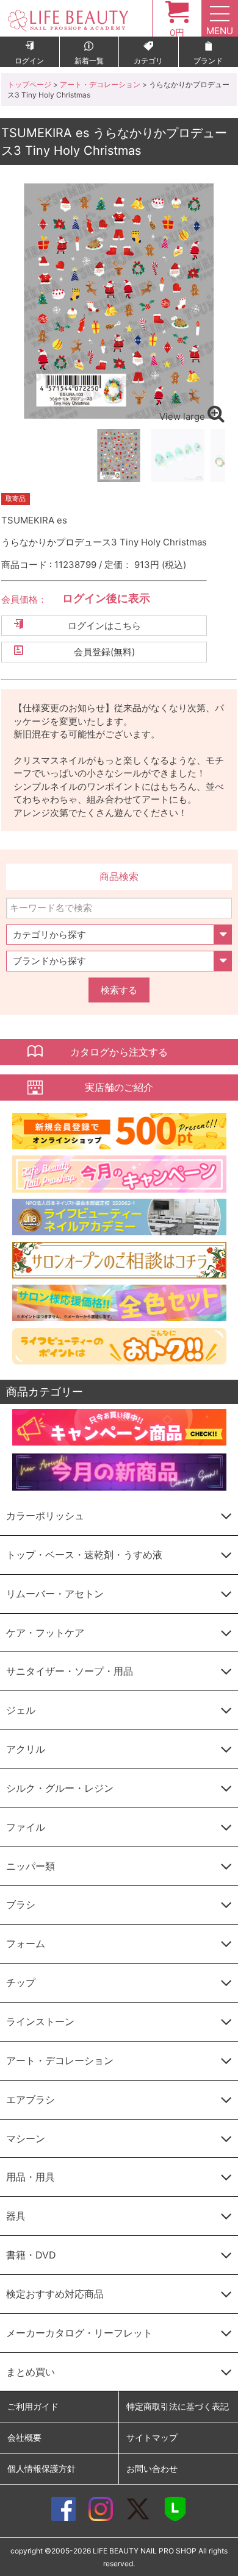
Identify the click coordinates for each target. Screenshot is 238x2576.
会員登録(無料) (104, 652)
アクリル (26, 1749)
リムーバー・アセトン (55, 1594)
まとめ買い (31, 2372)
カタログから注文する (119, 1052)
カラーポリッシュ (45, 1516)
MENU (220, 31)
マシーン (26, 2138)
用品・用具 (31, 2177)
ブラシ (21, 1904)
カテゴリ (148, 61)
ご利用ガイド (33, 2406)
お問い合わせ (152, 2468)
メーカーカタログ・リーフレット (79, 2333)
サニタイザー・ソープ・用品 (70, 1671)
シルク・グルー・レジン (60, 1788)
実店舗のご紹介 (119, 1087)
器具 (16, 2216)
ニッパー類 (31, 1866)
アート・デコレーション (100, 84)
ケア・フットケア (45, 1633)
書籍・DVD (31, 2255)
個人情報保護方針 (41, 2468)
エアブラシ (31, 2099)
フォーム (26, 1943)
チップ (21, 1982)
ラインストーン (40, 2021)
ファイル (26, 1827)
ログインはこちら (104, 626)
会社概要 (24, 2437)
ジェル (21, 1710)
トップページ (29, 84)
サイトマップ (152, 2437)
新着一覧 (89, 61)
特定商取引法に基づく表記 (178, 2406)
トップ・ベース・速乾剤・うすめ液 (84, 1555)
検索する (119, 990)
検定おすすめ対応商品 (55, 2294)
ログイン (29, 61)
